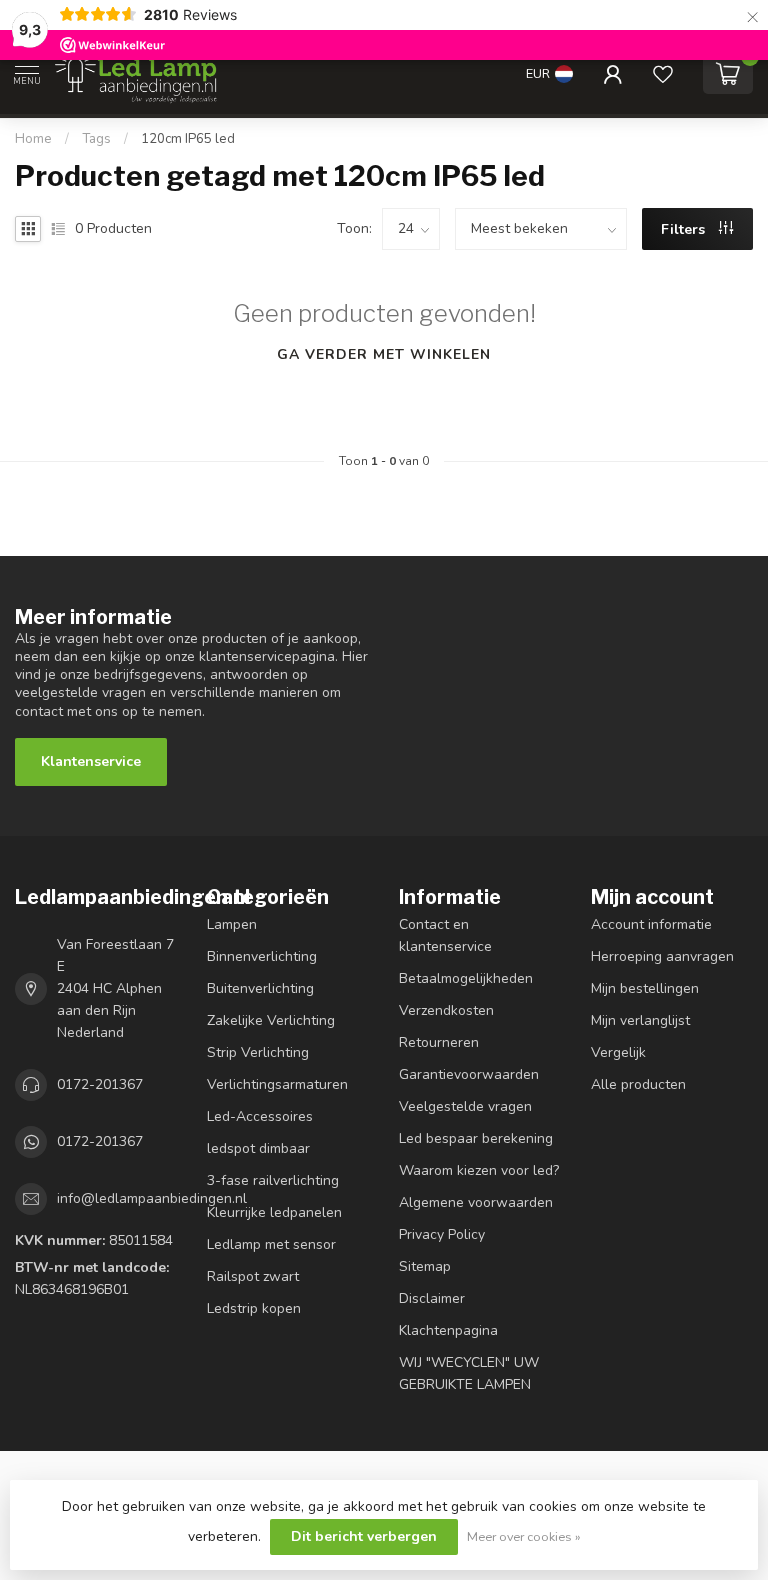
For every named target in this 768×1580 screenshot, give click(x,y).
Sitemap (425, 1266)
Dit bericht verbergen (364, 1536)
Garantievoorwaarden (469, 1074)
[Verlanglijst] (663, 74)
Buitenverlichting (260, 988)
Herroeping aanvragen (662, 956)
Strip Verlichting (258, 1052)
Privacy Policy (442, 1234)
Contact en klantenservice (445, 935)
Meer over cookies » (524, 1536)
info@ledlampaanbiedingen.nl (152, 1198)
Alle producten (638, 1084)
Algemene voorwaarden (476, 1202)
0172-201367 (100, 1084)
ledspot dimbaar (258, 1148)
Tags (96, 139)
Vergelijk (618, 1052)
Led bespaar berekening (476, 1138)
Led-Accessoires (260, 1116)
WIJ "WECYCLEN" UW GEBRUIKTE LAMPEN (469, 1373)
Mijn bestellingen (645, 988)
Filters (685, 229)
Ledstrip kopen (254, 1308)
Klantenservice (91, 761)
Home (33, 139)
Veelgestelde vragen (465, 1106)
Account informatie (651, 924)
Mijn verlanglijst (640, 1020)
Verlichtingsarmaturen (277, 1084)
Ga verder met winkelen (384, 354)
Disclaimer (432, 1298)
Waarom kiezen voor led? (479, 1170)
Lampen (232, 924)
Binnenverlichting (262, 956)
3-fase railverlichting (273, 1180)
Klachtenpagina (448, 1330)
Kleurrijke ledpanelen (274, 1212)
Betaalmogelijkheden (466, 978)
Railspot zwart (253, 1276)
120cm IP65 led (188, 139)
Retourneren (439, 1042)
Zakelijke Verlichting (271, 1020)
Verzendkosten (446, 1010)
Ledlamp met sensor (271, 1244)
